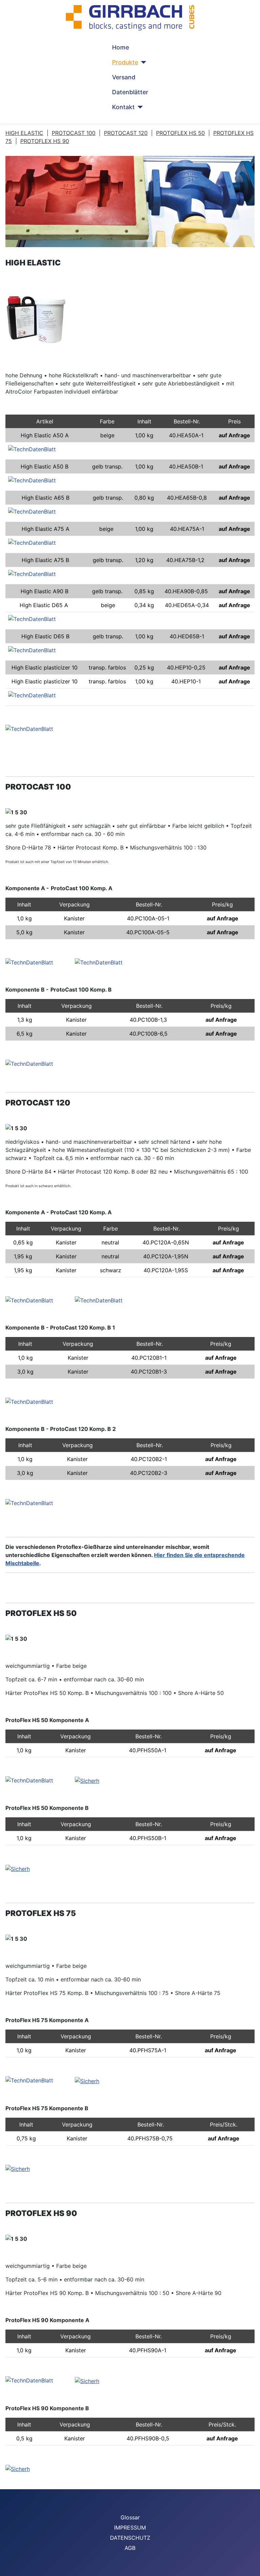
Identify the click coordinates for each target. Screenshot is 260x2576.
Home (121, 47)
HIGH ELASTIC (24, 133)
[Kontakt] (139, 107)
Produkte (125, 62)
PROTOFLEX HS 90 (45, 141)
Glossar (130, 2517)
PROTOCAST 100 (74, 133)
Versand (124, 77)
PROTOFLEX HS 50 (180, 133)
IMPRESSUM (130, 2528)
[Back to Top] (252, 2568)
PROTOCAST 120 (126, 133)
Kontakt (123, 107)
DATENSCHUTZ (130, 2538)
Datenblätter (130, 92)
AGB (130, 2548)
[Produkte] (142, 62)
